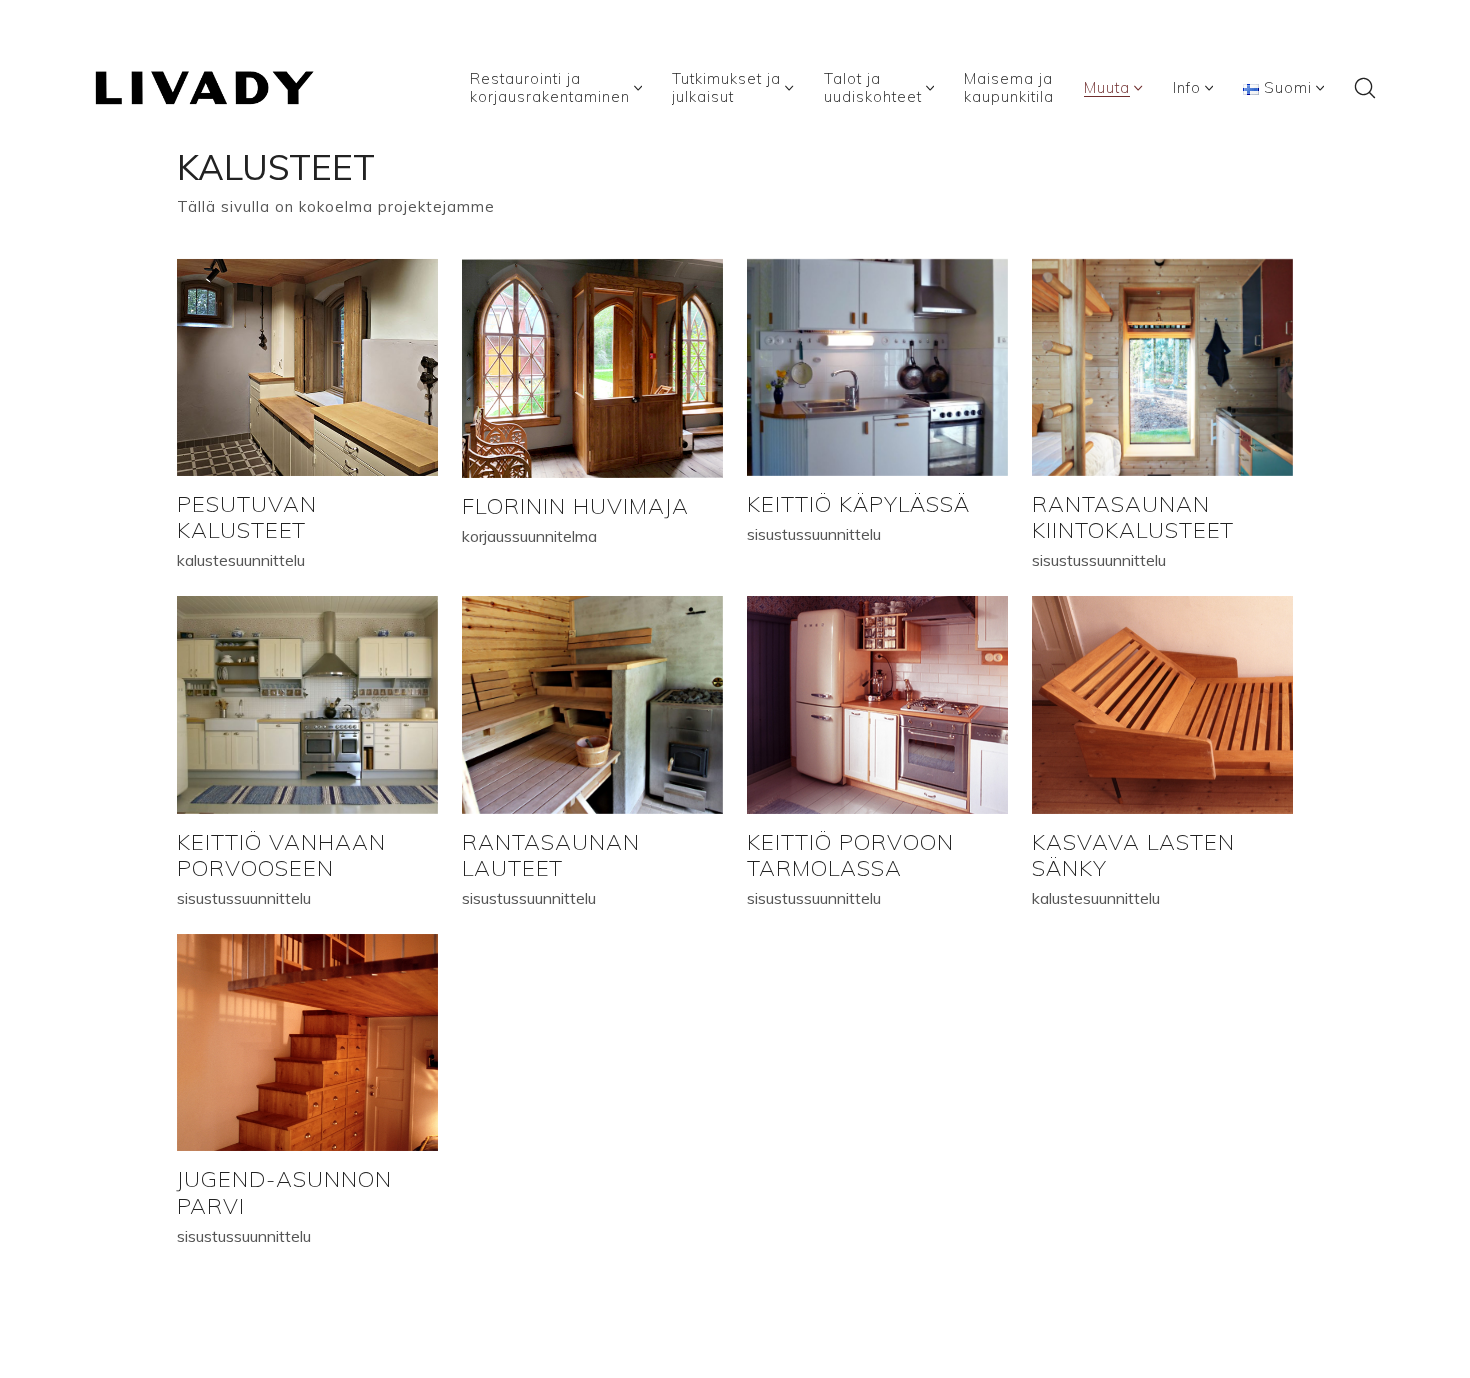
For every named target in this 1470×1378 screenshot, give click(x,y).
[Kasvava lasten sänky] (1162, 704)
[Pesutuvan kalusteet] (307, 367)
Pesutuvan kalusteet (247, 516)
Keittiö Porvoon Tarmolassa (850, 854)
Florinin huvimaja (575, 505)
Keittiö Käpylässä (858, 503)
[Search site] (1365, 88)
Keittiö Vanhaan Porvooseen (281, 854)
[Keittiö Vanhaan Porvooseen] (307, 704)
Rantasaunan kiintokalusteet (1133, 516)
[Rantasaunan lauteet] (592, 704)
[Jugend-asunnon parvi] (307, 1042)
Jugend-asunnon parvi (284, 1191)
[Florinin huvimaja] (592, 368)
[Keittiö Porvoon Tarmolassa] (877, 704)
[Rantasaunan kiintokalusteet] (1162, 367)
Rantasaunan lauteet (551, 854)
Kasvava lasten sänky (1133, 854)
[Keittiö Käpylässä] (877, 367)
